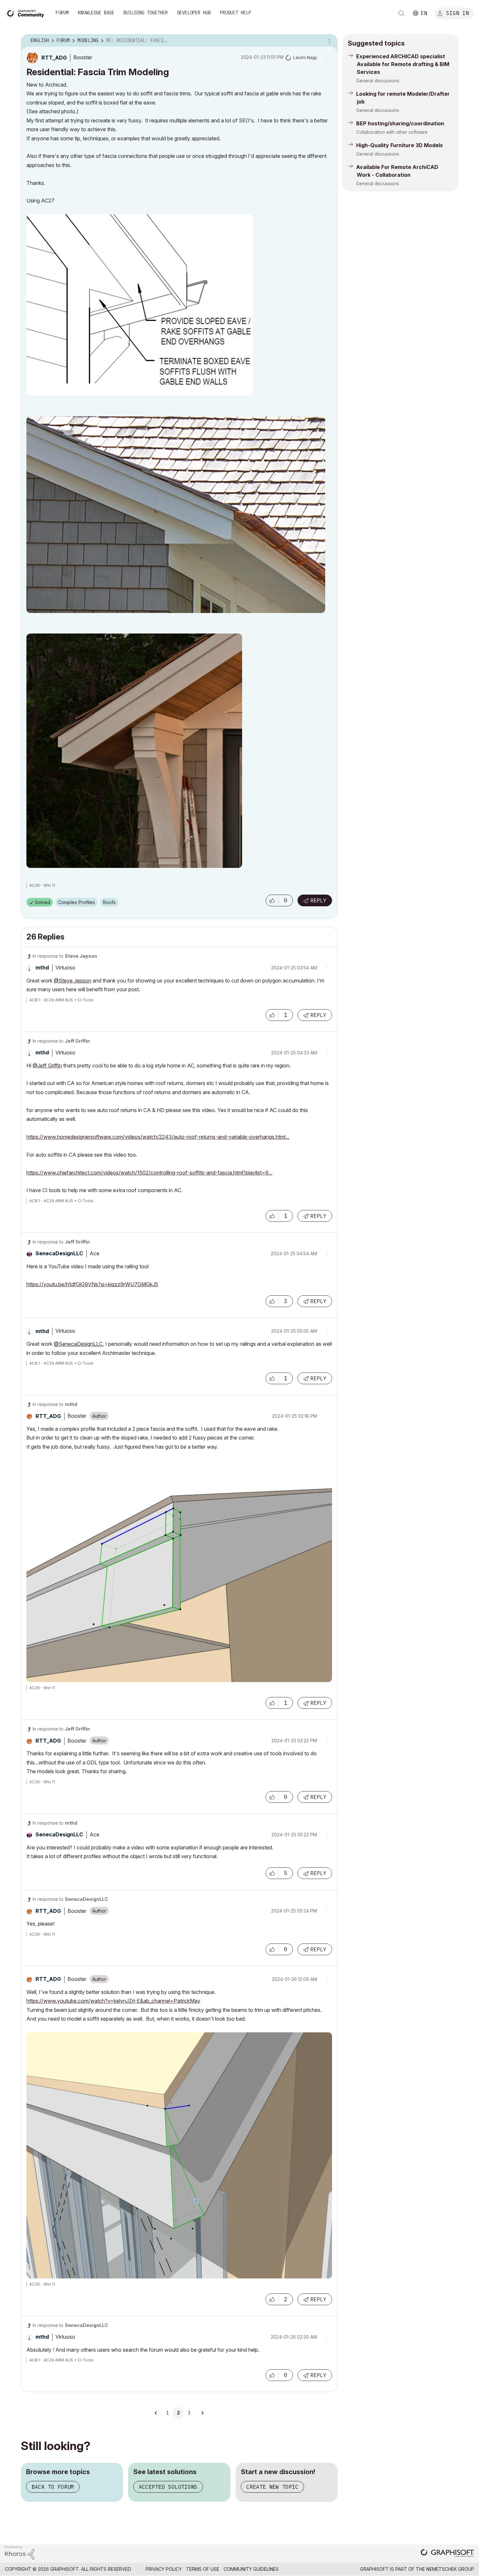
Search (401, 13)
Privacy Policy (164, 2569)
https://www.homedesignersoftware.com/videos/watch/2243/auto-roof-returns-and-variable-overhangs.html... (158, 1137)
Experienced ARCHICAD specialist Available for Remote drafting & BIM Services (403, 64)
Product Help (236, 13)
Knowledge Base (96, 13)
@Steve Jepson (73, 981)
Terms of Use (203, 2569)
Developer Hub (194, 13)
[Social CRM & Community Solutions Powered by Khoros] (20, 2552)
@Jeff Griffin (47, 1065)
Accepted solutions (168, 2487)
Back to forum (53, 2487)
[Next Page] (202, 2413)
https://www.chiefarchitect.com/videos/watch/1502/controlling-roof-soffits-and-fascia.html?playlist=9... (149, 1173)
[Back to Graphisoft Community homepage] (27, 13)
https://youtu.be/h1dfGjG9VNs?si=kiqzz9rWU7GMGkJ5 (92, 1284)
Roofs (109, 902)
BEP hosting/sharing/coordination (400, 123)
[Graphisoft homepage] (447, 2554)
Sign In (457, 13)
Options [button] (328, 41)
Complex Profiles (76, 902)
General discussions (378, 81)
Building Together (146, 13)
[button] (272, 900)
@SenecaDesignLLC (78, 1344)
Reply (318, 900)
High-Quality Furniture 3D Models (399, 145)
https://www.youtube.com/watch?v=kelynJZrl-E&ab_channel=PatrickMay (113, 2001)
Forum (62, 13)
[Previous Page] (156, 2413)
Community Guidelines (251, 2569)
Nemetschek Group (450, 2569)
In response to (65, 956)
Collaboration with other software (392, 132)
